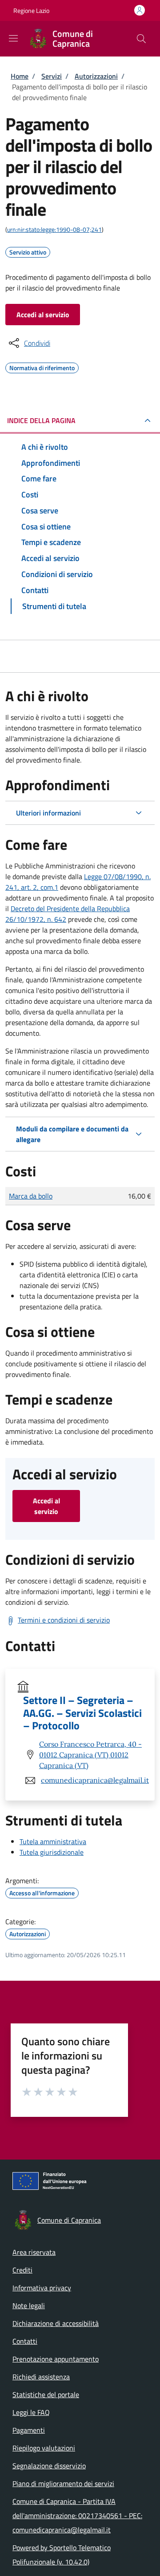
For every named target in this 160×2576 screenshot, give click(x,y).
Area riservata (34, 2252)
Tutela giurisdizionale (52, 1852)
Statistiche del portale (46, 2394)
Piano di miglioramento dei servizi (63, 2483)
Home (20, 76)
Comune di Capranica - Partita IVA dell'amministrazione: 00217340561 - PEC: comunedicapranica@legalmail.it (77, 2515)
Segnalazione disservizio (49, 2466)
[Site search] (141, 39)
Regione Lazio (31, 10)
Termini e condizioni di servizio (64, 1620)
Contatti (25, 2341)
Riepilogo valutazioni (44, 2448)
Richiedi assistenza (41, 2377)
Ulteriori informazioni (48, 813)
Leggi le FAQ (31, 2412)
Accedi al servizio (43, 315)
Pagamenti (29, 2430)
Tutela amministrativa (53, 1841)
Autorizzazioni (96, 76)
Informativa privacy (42, 2288)
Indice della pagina (41, 420)
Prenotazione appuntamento (56, 2359)
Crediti (22, 2270)
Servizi (52, 76)
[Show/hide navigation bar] (13, 38)
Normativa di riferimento (42, 367)
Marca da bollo (31, 1196)
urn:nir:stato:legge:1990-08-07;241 (54, 229)
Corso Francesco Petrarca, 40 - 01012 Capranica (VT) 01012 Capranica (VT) (90, 1755)
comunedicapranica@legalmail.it (95, 1780)
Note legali (29, 2305)
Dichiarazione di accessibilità (56, 2323)
